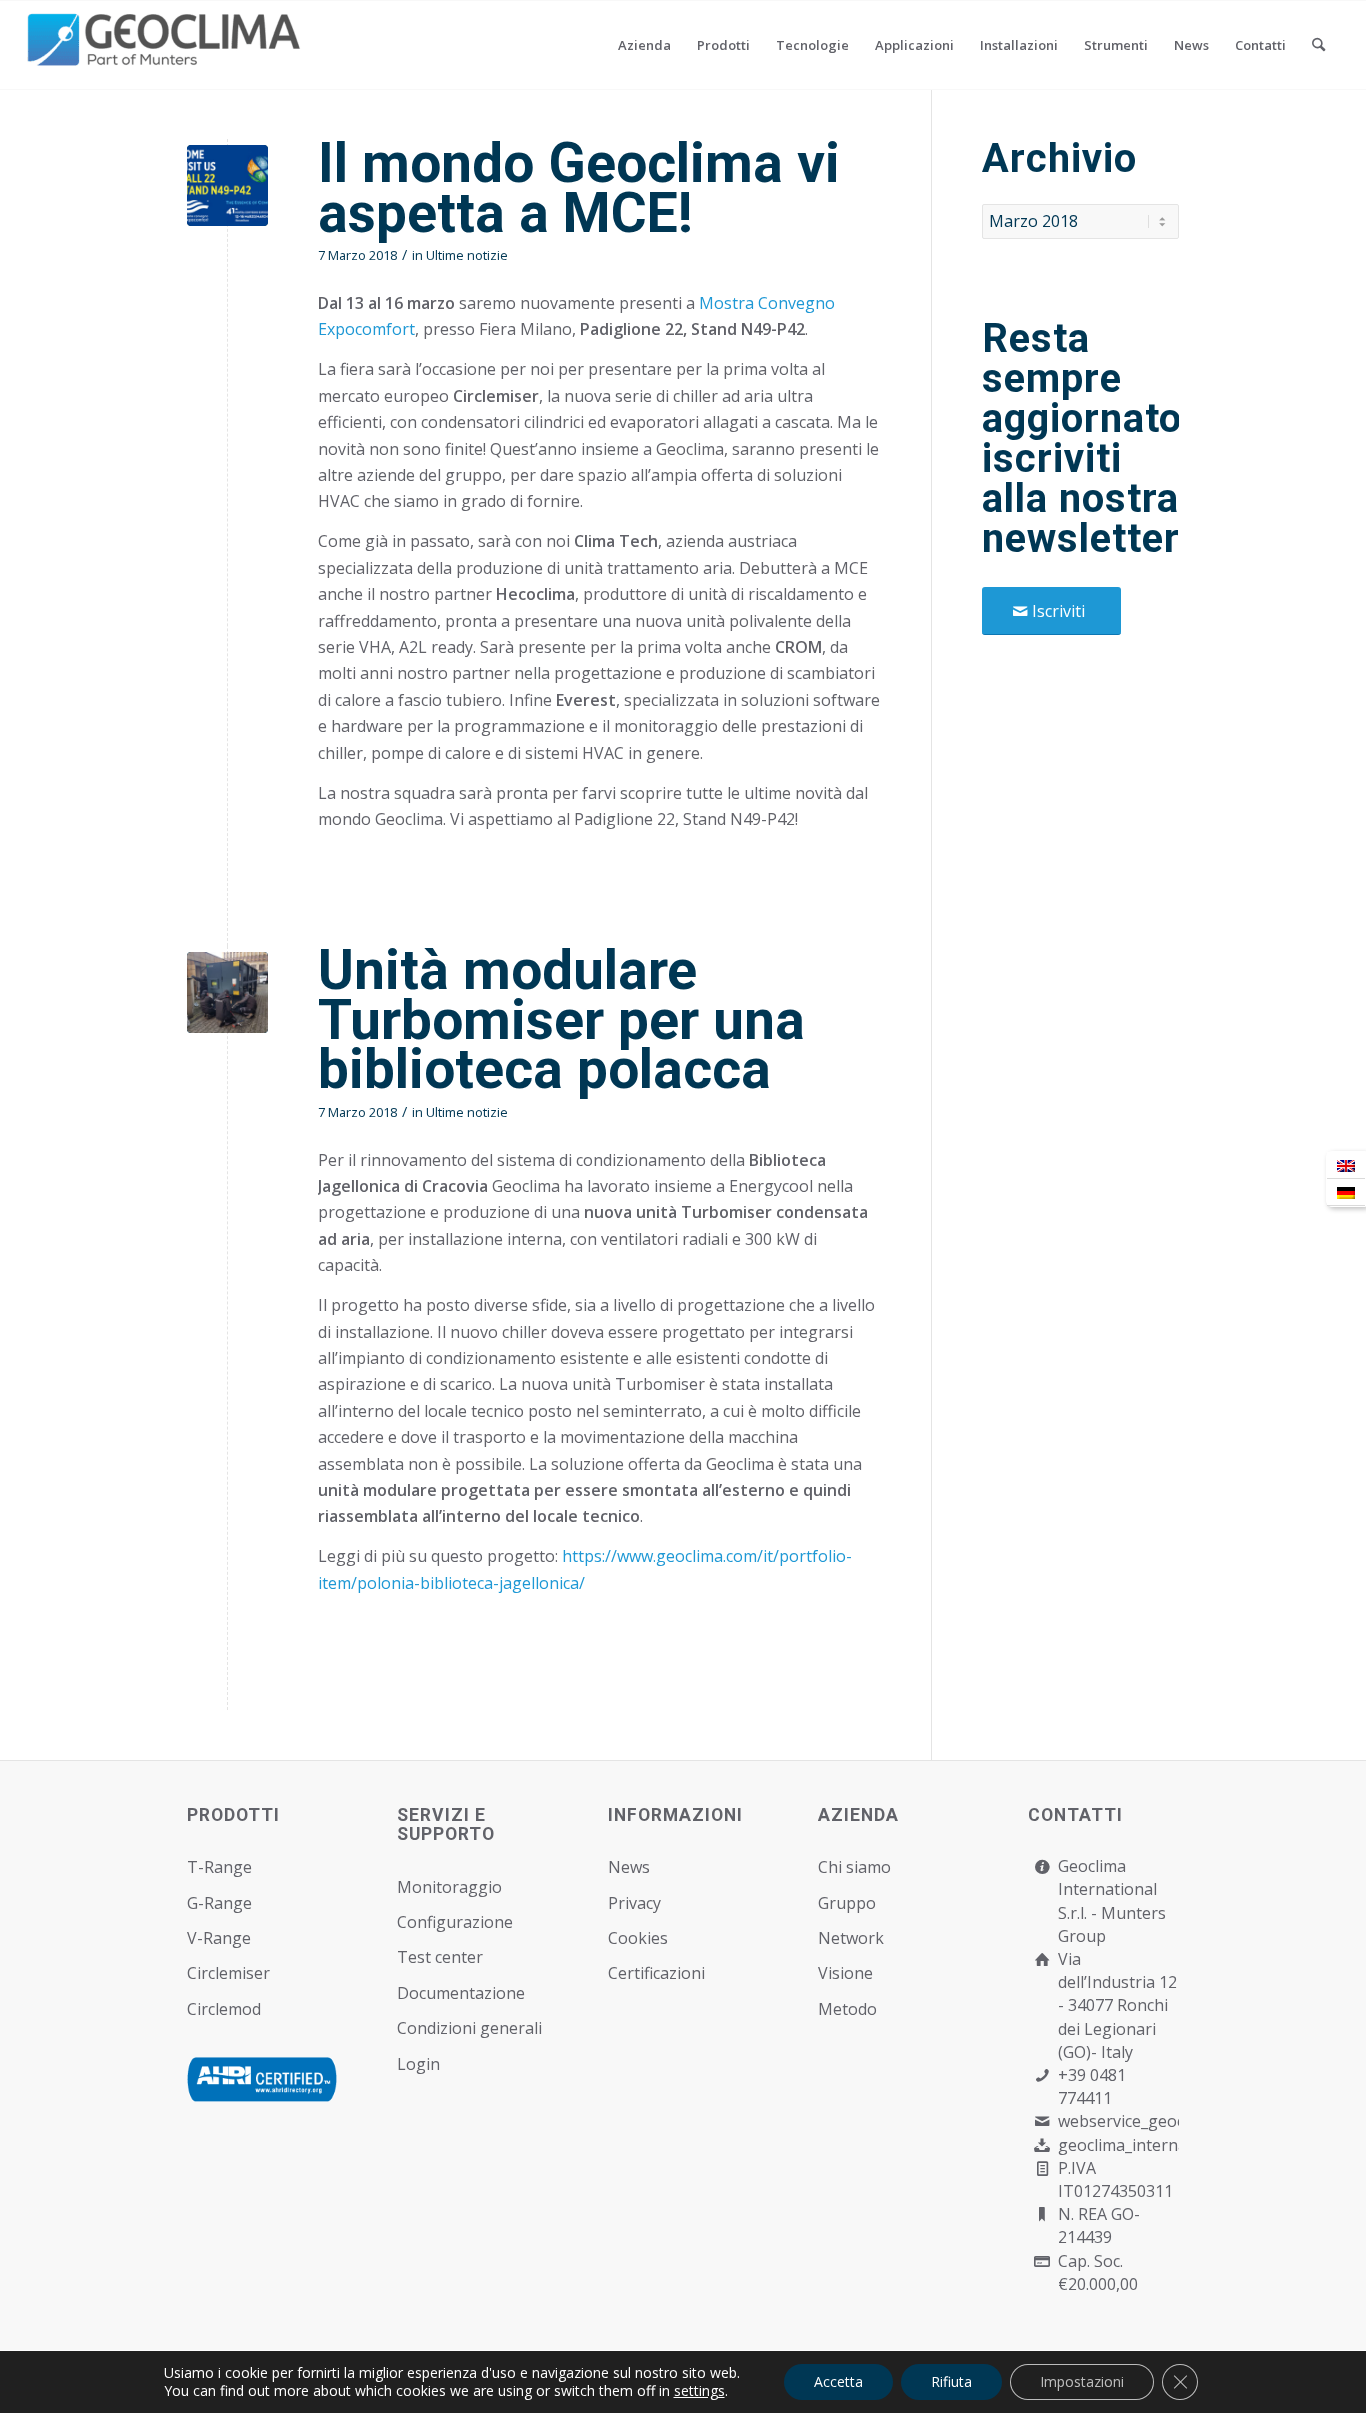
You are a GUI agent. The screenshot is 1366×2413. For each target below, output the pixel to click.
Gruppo (847, 1903)
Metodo (847, 2009)
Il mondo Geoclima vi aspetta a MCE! (579, 188)
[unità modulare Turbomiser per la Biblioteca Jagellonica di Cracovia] (227, 992)
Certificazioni (656, 1973)
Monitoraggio (449, 1887)
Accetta (838, 2381)
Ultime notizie (467, 255)
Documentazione (461, 1993)
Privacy (634, 1903)
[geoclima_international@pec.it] (1041, 2145)
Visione (845, 1973)
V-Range (219, 1938)
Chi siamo (854, 1867)
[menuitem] (644, 45)
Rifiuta (951, 2381)
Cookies (638, 1938)
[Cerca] (1318, 45)
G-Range (219, 1903)
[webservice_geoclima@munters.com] (1041, 2121)
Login (418, 2064)
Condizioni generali (469, 2028)
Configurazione (455, 1922)
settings (699, 2391)
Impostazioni (1082, 2381)
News (629, 1867)
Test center (440, 1957)
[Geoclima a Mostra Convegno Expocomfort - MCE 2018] (227, 185)
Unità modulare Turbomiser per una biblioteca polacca (561, 1019)
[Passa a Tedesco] (1346, 1192)
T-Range (219, 1867)
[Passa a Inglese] (1346, 1165)
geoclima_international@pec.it (1170, 2145)
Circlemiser (228, 1973)
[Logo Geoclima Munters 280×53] (167, 57)
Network (851, 1938)
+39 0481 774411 (1092, 2086)
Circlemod (224, 2009)
